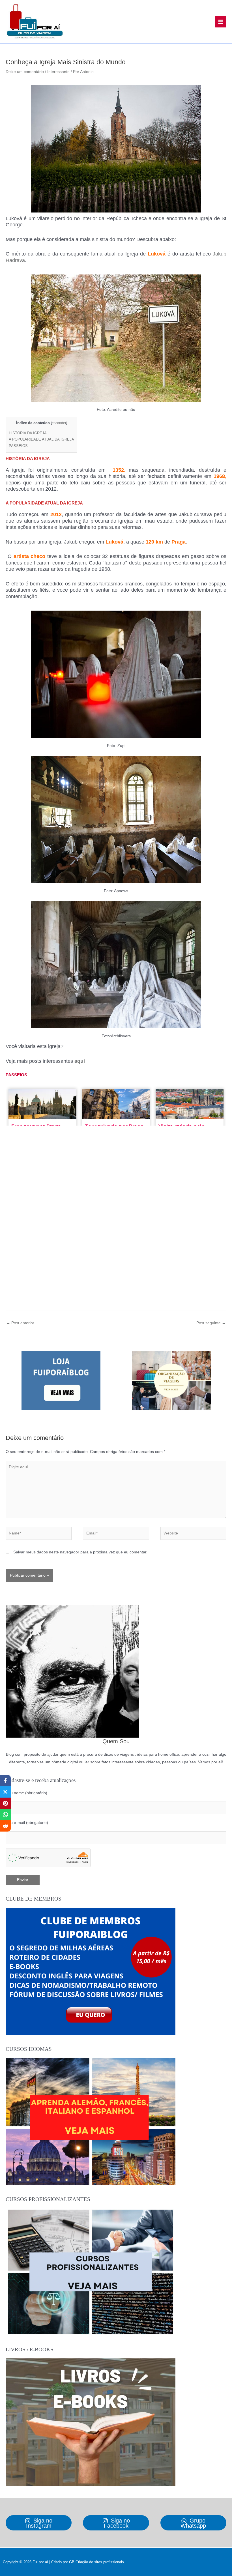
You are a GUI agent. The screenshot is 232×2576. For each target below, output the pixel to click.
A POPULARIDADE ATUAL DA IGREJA (41, 439)
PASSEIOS (18, 446)
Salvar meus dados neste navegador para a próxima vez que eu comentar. (80, 1552)
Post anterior (20, 1323)
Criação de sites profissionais (100, 2562)
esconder (59, 423)
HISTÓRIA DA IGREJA (28, 433)
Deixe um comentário (25, 72)
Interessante (58, 72)
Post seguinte (211, 1323)
